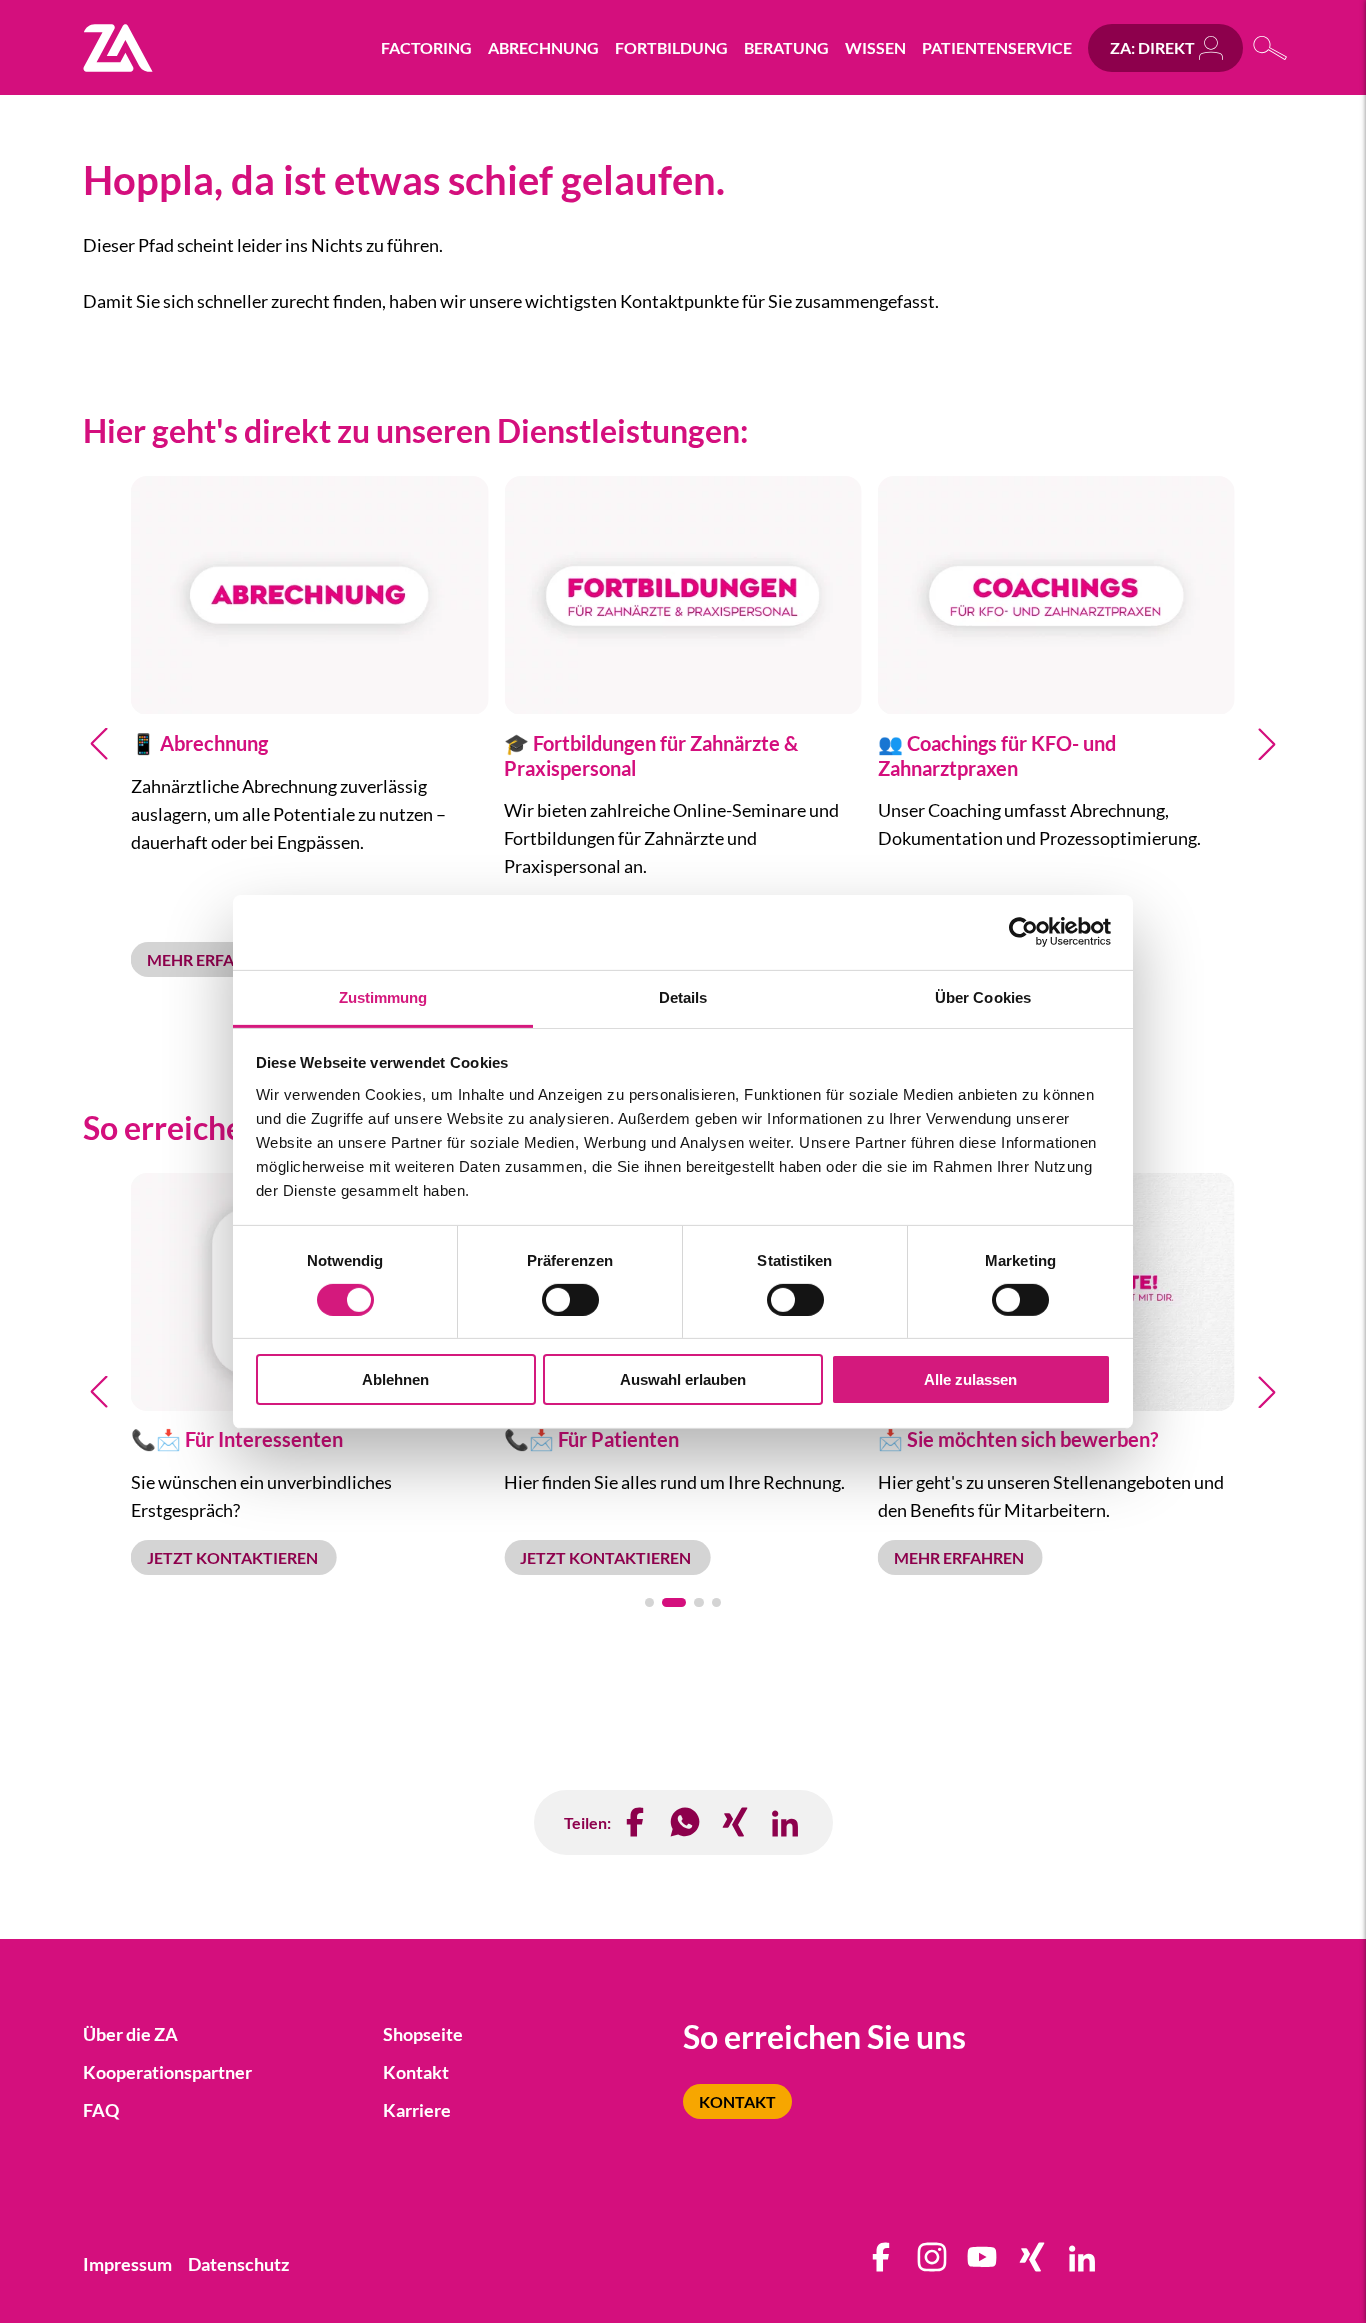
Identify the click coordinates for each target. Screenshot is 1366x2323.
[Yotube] (983, 2264)
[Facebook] (636, 1822)
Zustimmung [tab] (383, 996)
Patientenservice (997, 47)
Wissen (875, 47)
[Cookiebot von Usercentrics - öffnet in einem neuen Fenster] (1023, 932)
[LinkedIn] (786, 1822)
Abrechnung (543, 47)
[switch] (570, 1300)
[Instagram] (933, 2264)
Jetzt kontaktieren (234, 1557)
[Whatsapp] (686, 1822)
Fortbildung (671, 47)
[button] (99, 744)
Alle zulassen (970, 1379)
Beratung (786, 47)
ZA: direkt (1152, 47)
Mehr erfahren (213, 959)
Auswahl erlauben (683, 1379)
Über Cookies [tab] (983, 996)
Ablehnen (395, 1379)
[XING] (736, 1822)
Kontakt (737, 2101)
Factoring (426, 47)
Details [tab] (683, 996)
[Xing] (1033, 2264)
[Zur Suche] (1271, 47)
